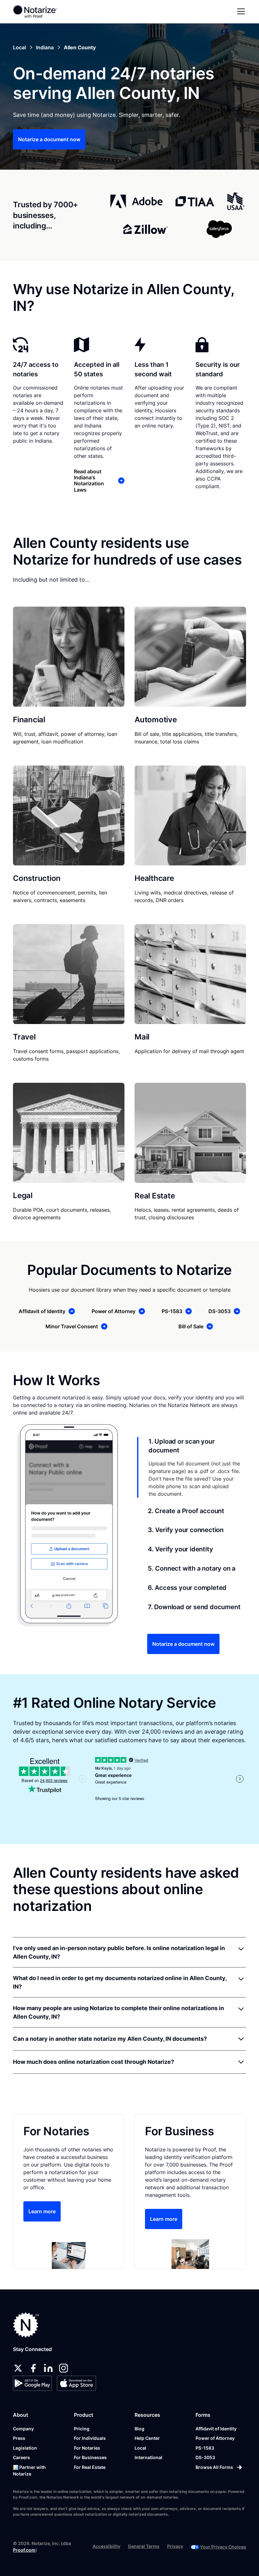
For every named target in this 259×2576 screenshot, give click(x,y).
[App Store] (76, 2383)
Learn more (42, 2211)
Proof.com (24, 2550)
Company (23, 2429)
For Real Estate (90, 2467)
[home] (35, 11)
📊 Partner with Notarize (29, 2470)
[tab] (192, 1467)
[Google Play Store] (32, 2383)
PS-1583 (205, 2448)
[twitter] (18, 2368)
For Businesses (90, 2457)
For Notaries (87, 2448)
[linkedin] (48, 2368)
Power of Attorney (215, 2438)
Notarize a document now (49, 139)
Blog (139, 2429)
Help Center (147, 2438)
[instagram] (63, 2368)
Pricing (82, 2429)
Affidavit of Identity (216, 2429)
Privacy (175, 2546)
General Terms (144, 2546)
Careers (21, 2457)
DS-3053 (205, 2457)
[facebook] (33, 2368)
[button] (240, 11)
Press (19, 2438)
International (148, 2457)
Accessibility (106, 2546)
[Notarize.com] (26, 2325)
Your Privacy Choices (223, 2547)
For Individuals (90, 2438)
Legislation (25, 2448)
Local (140, 2448)
